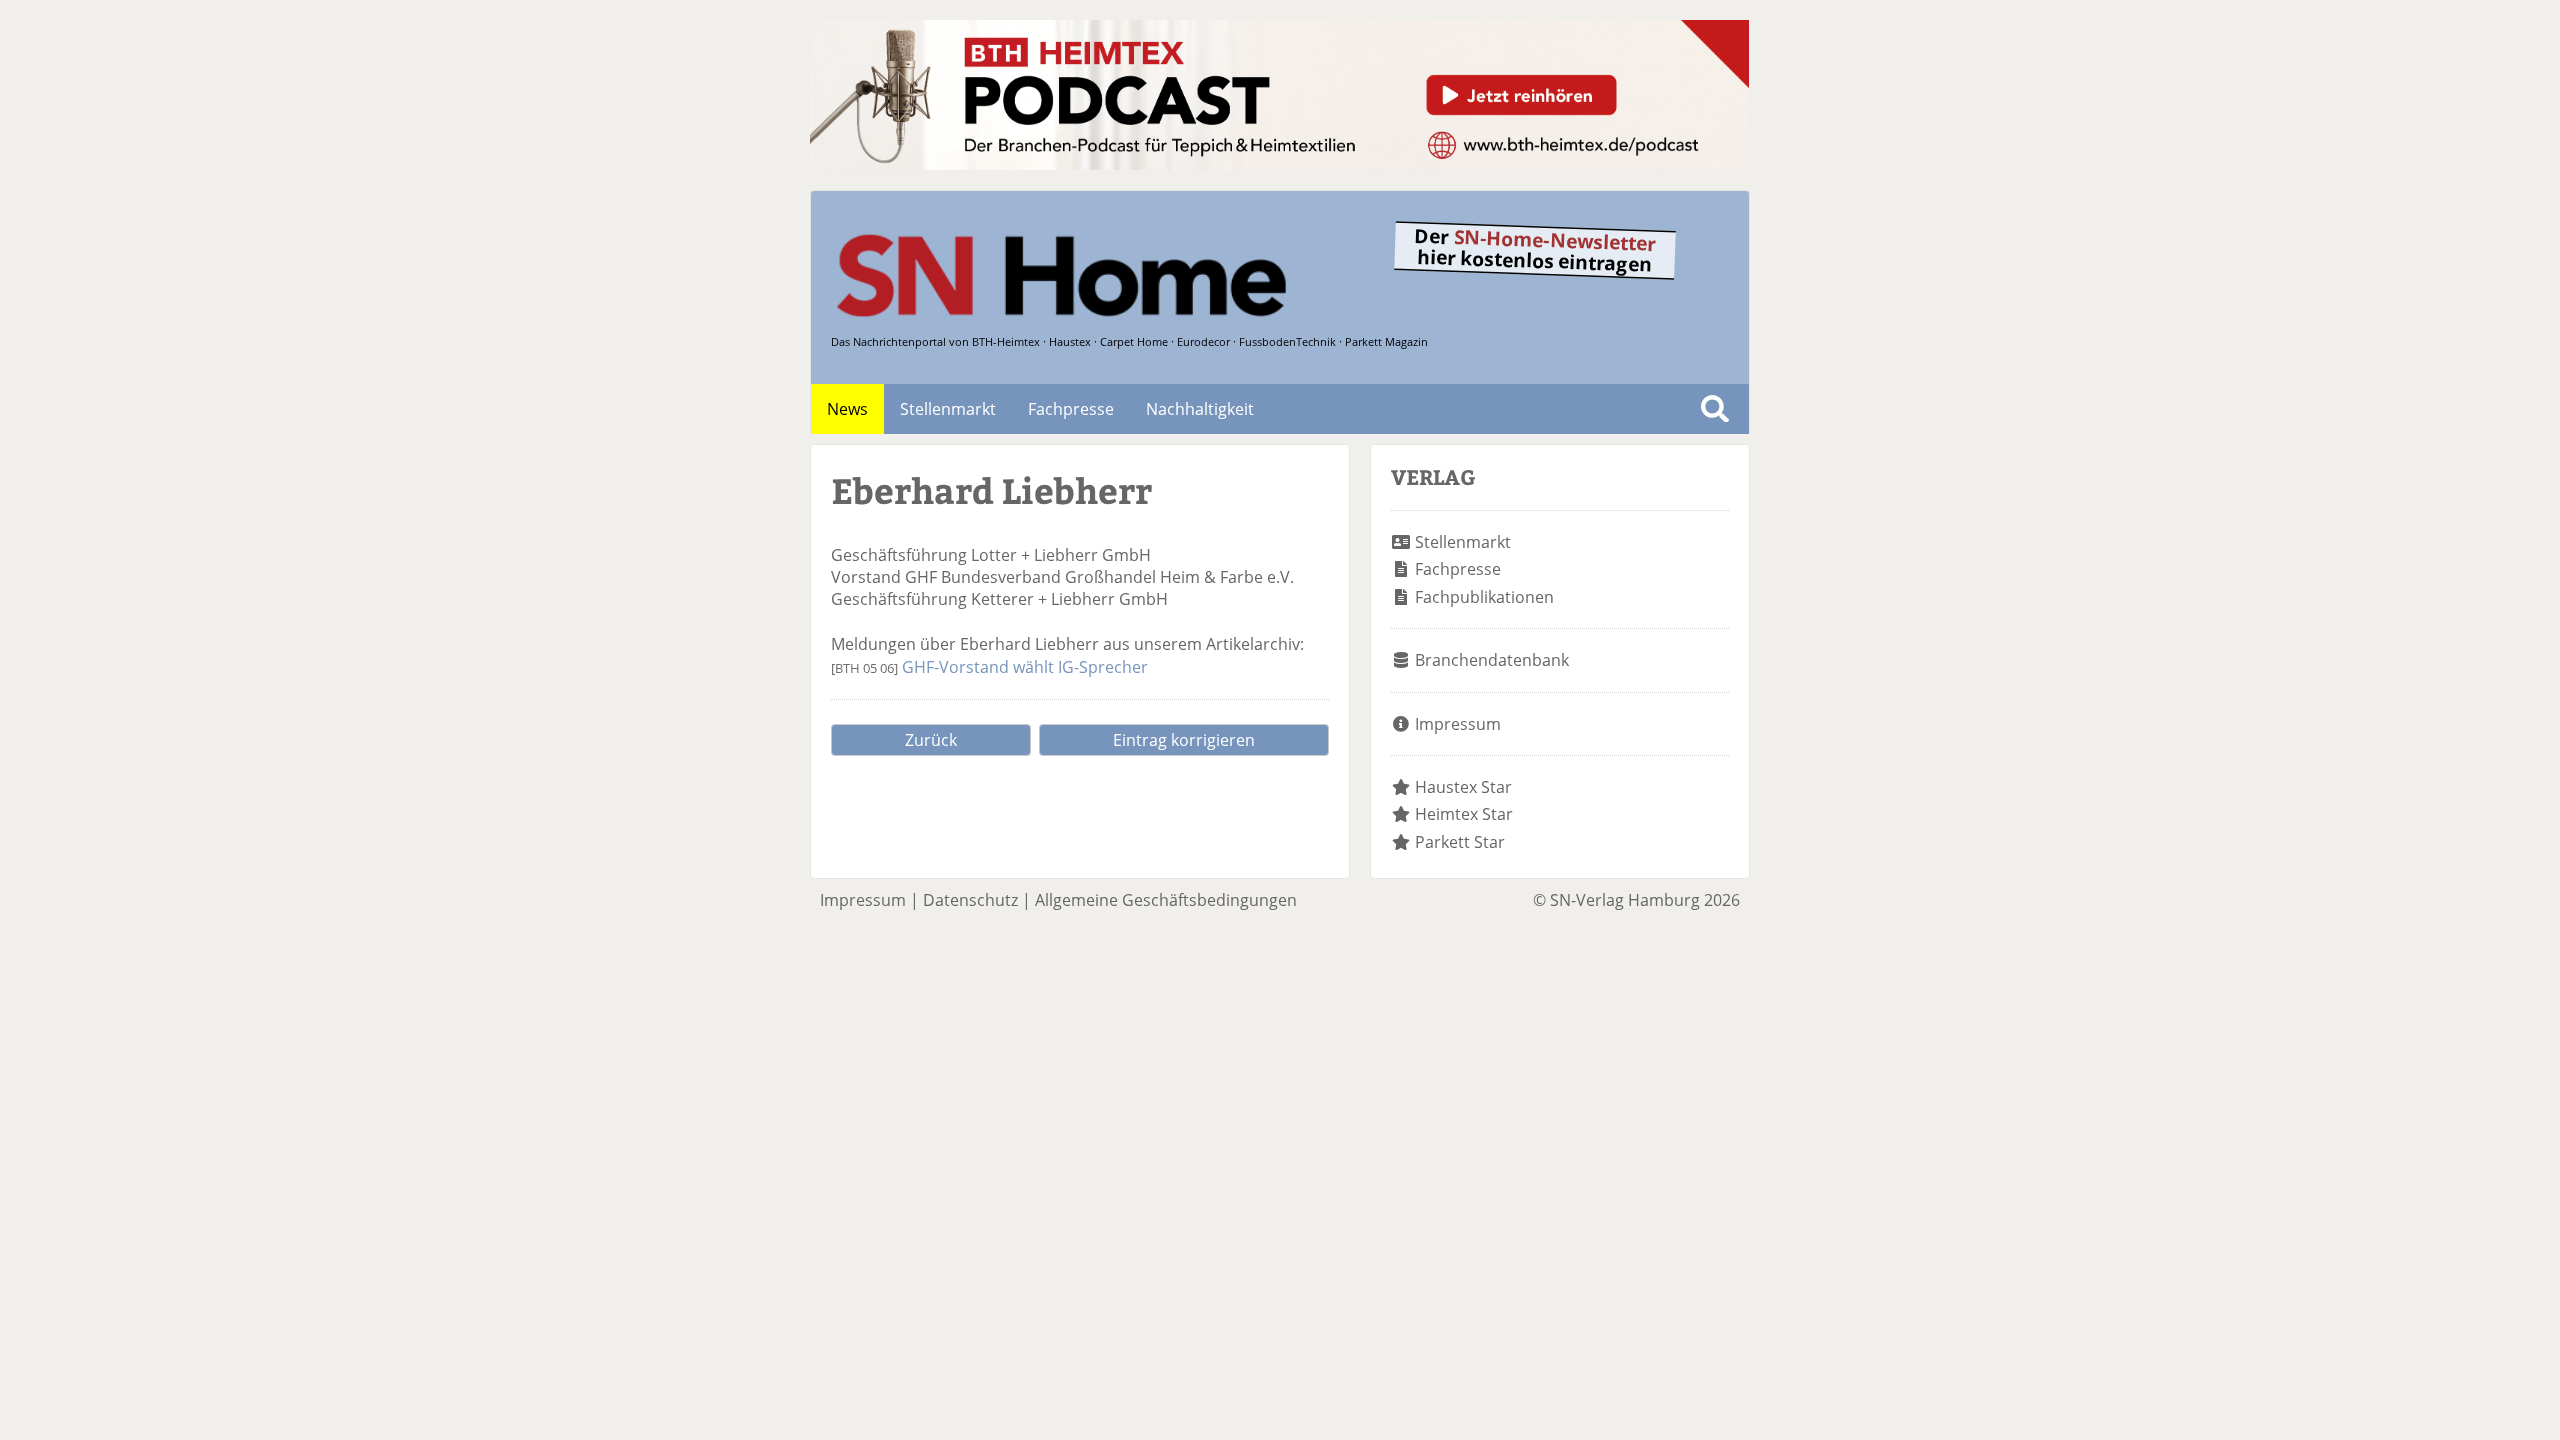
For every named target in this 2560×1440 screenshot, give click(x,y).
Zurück (931, 740)
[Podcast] (1279, 164)
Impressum (1458, 724)
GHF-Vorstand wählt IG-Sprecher (1025, 667)
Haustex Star (1463, 787)
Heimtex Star (1464, 814)
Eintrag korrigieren (1184, 740)
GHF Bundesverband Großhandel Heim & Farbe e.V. (1099, 577)
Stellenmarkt (948, 409)
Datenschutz (970, 900)
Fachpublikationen (1484, 597)
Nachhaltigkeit (1200, 409)
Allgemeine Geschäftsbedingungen (1166, 900)
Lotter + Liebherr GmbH (1061, 555)
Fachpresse (1071, 409)
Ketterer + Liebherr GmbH (1069, 599)
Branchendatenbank (1492, 660)
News (847, 409)
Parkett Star (1460, 842)
